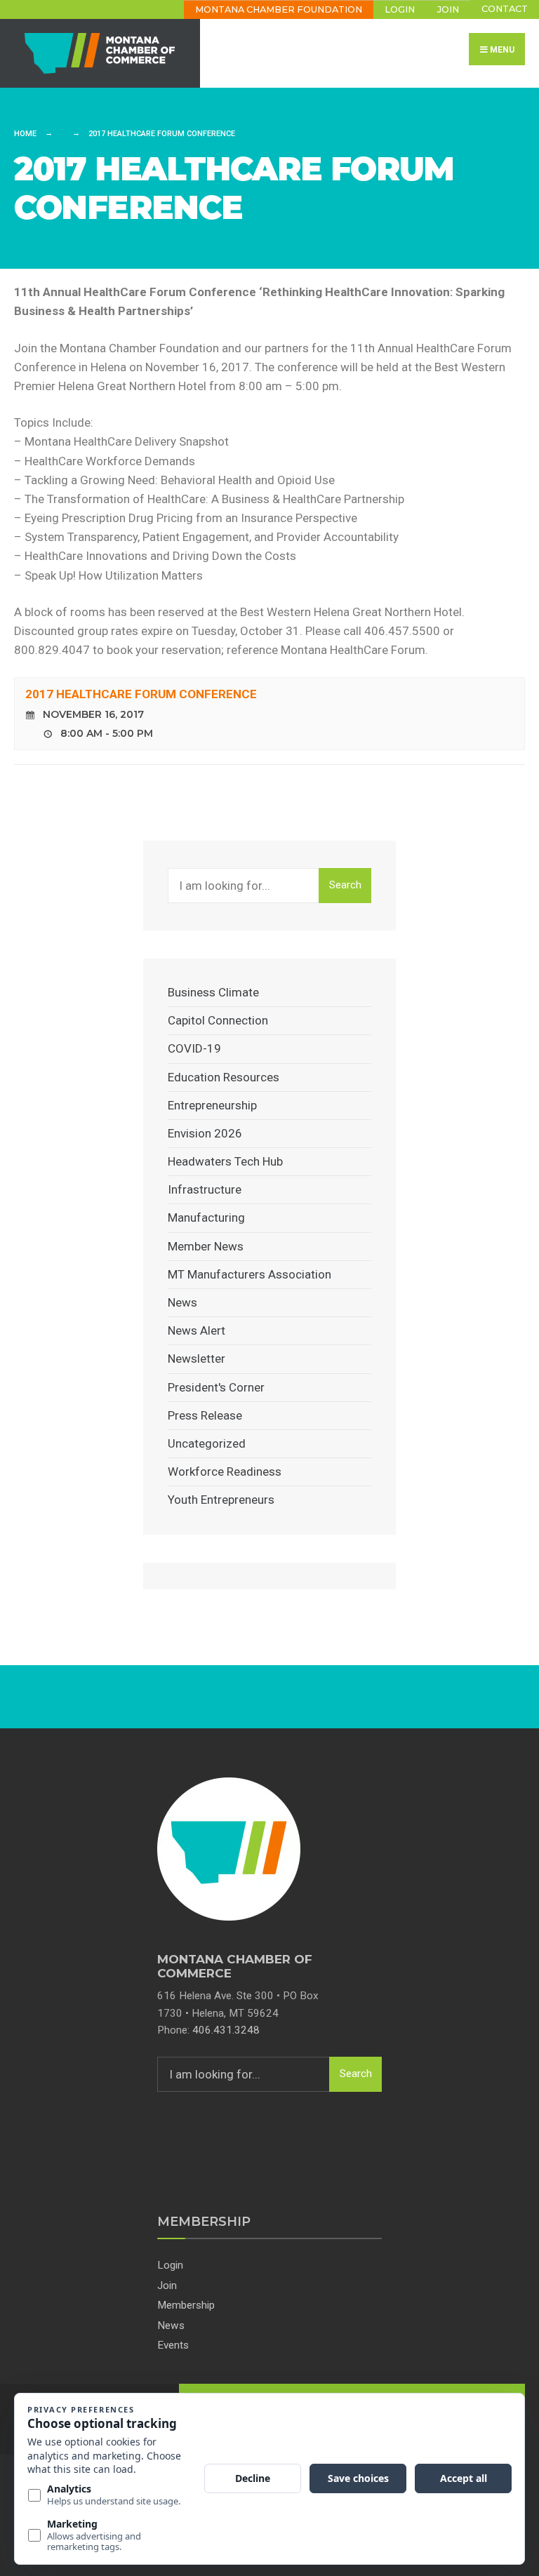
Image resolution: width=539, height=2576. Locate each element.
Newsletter (197, 1359)
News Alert (197, 1330)
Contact (505, 9)
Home (25, 134)
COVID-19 (194, 1048)
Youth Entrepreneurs (221, 1500)
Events (173, 2345)
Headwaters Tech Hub (225, 1161)
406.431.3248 (226, 2030)
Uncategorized (207, 1443)
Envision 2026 (205, 1133)
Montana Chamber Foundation (279, 9)
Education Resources (224, 1077)
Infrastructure (205, 1189)
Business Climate (213, 992)
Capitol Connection (218, 1020)
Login (400, 9)
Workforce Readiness (225, 1471)
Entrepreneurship (212, 1105)
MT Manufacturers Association (249, 1274)
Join (448, 9)
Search (345, 885)
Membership (186, 2305)
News (182, 1302)
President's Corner (216, 1387)
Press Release (205, 1415)
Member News (206, 1246)
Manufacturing (206, 1217)
